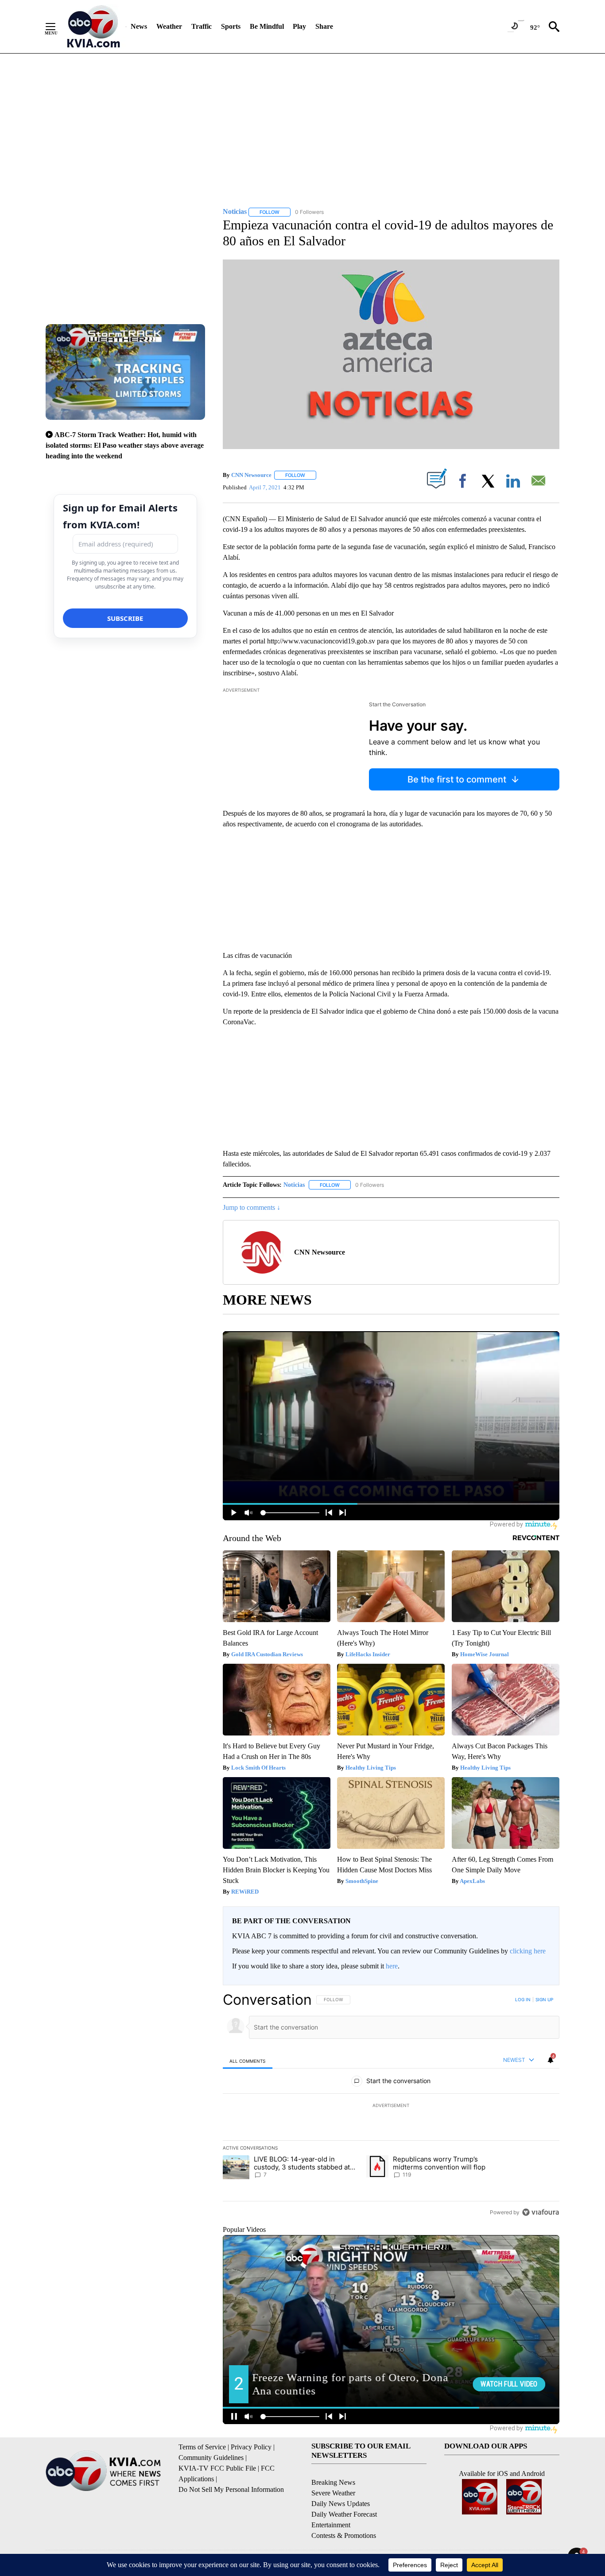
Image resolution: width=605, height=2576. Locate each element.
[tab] (248, 2061)
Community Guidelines (211, 2458)
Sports (231, 26)
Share (324, 26)
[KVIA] (94, 27)
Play (299, 26)
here (392, 1966)
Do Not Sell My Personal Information (231, 2489)
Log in (523, 1999)
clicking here (528, 1951)
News (139, 26)
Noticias (294, 1185)
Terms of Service (202, 2447)
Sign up (544, 1999)
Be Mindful (267, 26)
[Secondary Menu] (57, 27)
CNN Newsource (251, 475)
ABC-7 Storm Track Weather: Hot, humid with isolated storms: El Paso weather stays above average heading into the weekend (125, 445)
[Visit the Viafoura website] (541, 2212)
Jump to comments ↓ (252, 1207)
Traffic (202, 26)
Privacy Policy (251, 2447)
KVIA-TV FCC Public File (217, 2468)
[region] (391, 2106)
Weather (169, 26)
